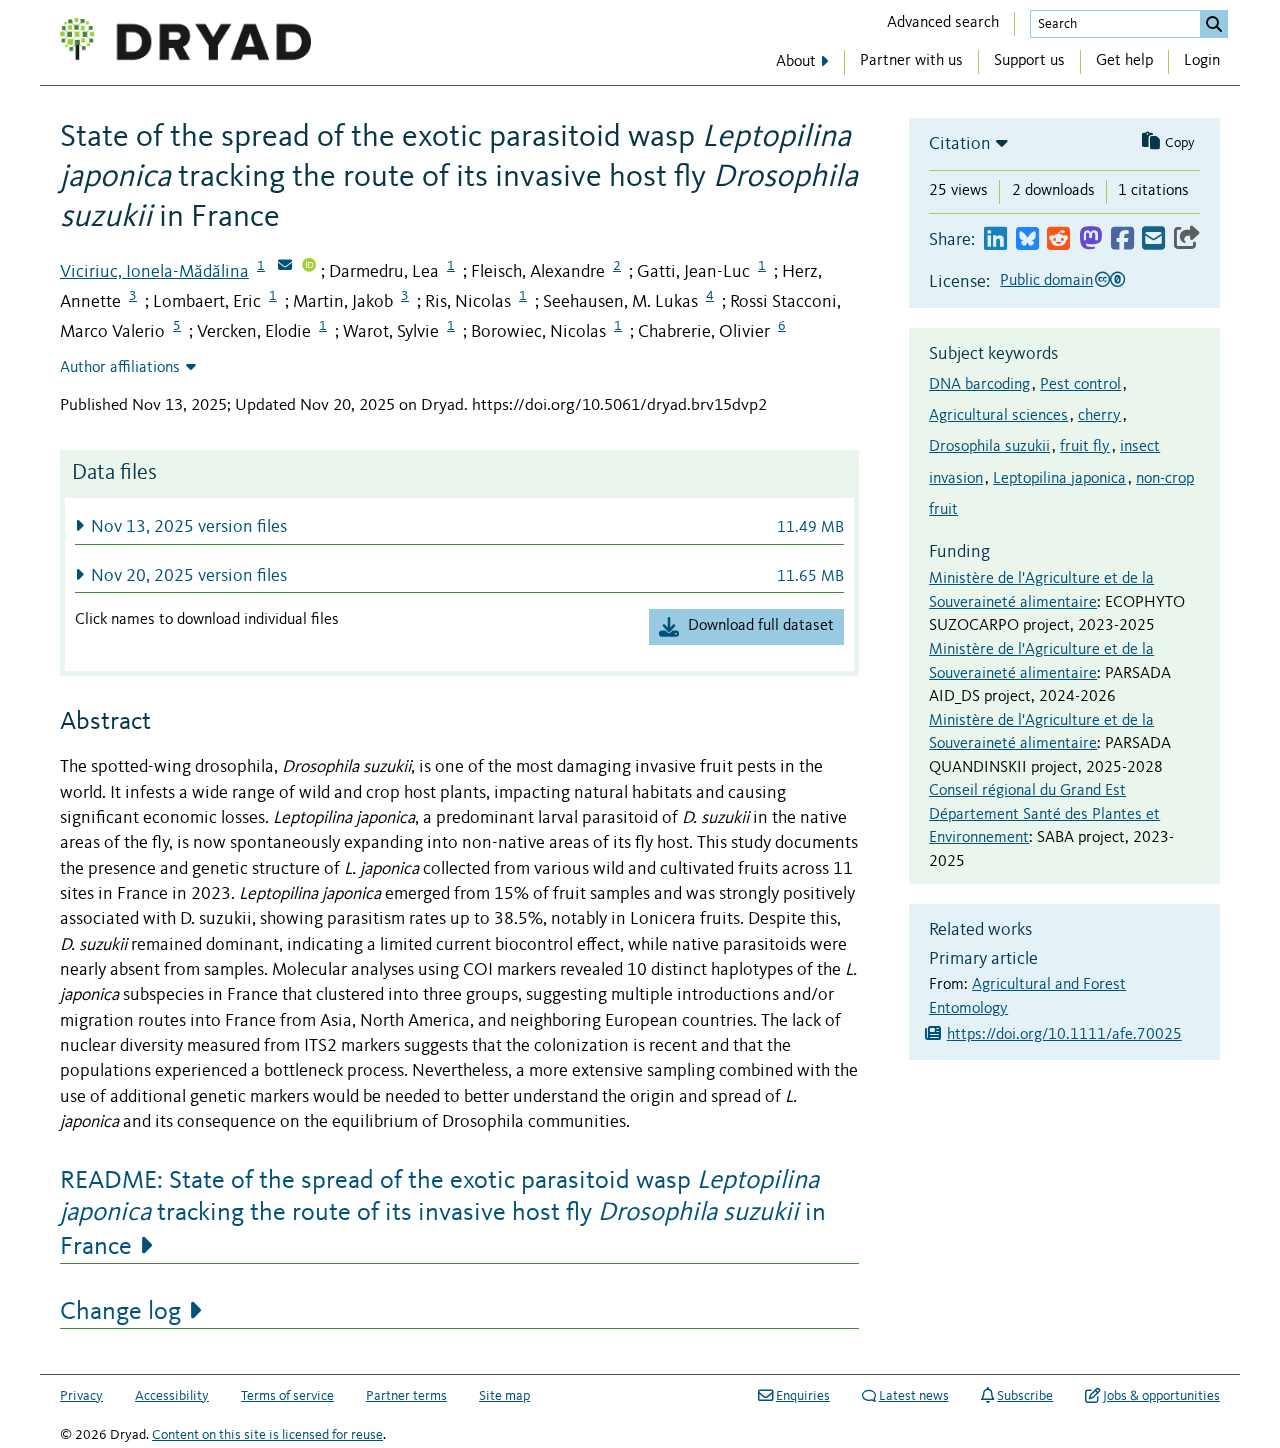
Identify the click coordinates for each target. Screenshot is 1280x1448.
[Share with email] (1153, 239)
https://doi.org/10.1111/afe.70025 (1064, 1035)
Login (1202, 61)
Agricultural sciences (998, 416)
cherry (1099, 416)
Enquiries (803, 1396)
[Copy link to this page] (1187, 239)
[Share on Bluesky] (1027, 239)
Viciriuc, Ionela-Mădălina (154, 272)
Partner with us (911, 61)
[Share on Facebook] (1122, 239)
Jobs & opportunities (1161, 1396)
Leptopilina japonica (1059, 479)
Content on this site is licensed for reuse (267, 1435)
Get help (1124, 61)
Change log (120, 1312)
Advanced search (943, 23)
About (796, 62)
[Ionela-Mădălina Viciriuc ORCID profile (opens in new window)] (309, 267)
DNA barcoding (979, 385)
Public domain (1046, 281)
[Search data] (1214, 24)
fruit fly (1085, 447)
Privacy (81, 1396)
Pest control (1080, 385)
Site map (504, 1396)
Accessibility (172, 1396)
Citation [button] (960, 144)
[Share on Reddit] (1058, 239)
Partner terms (406, 1396)
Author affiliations (120, 368)
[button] (459, 526)
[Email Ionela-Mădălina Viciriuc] (285, 267)
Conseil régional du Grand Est (1027, 791)
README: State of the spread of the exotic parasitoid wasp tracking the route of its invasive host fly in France (443, 1214)
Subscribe (1025, 1396)
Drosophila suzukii (989, 447)
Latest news (914, 1396)
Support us (1029, 61)
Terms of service (287, 1396)
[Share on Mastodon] (1090, 239)
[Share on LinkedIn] (995, 239)
